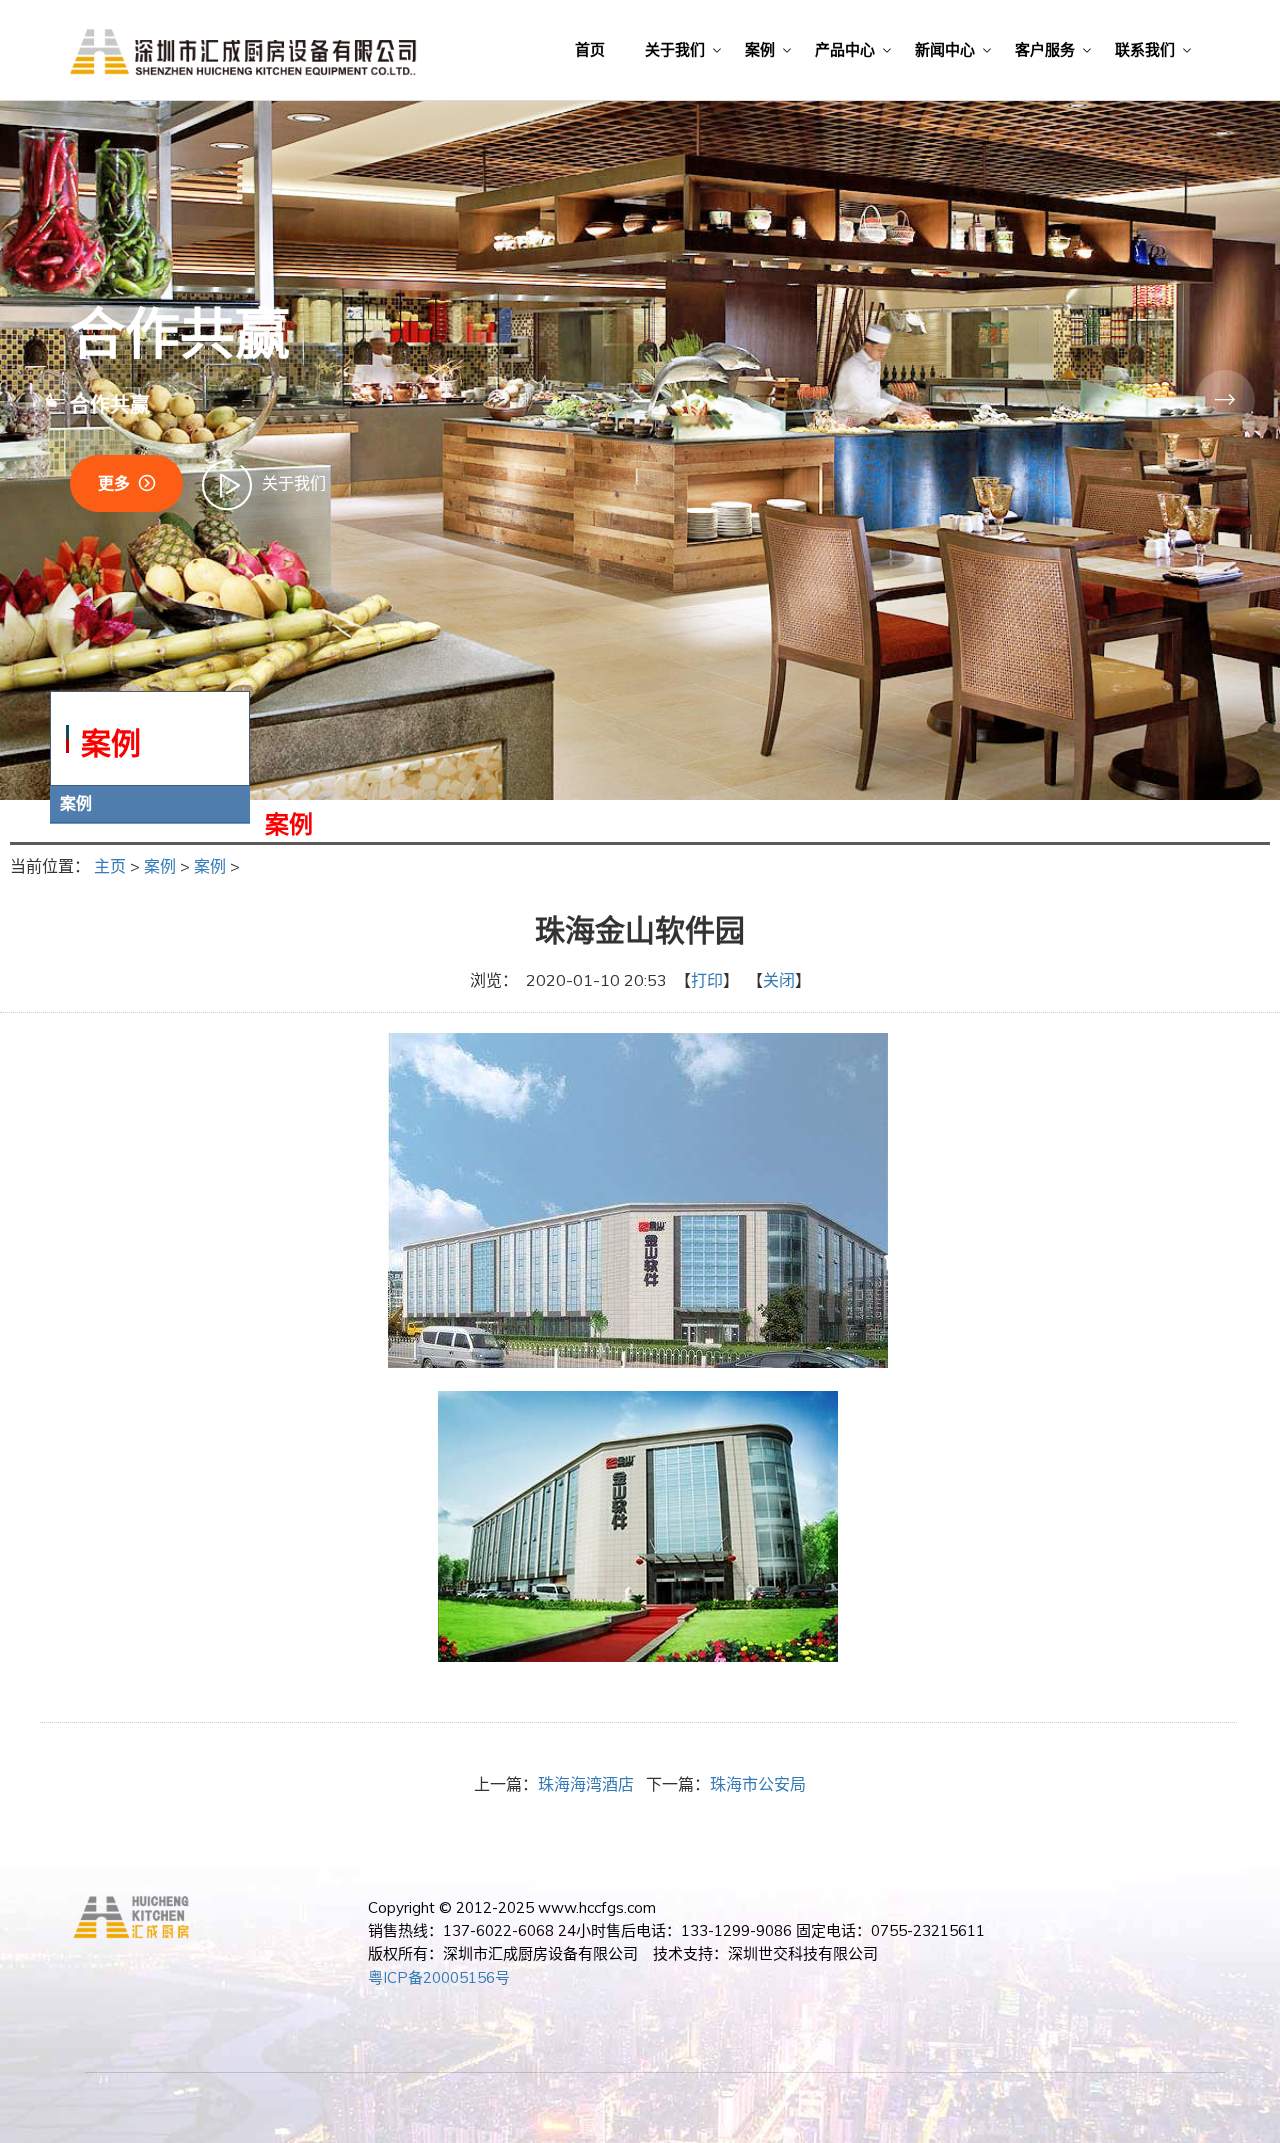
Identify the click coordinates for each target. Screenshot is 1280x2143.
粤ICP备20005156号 (439, 1977)
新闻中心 (945, 49)
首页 (590, 49)
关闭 (779, 980)
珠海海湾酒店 (586, 1784)
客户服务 (1045, 49)
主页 (110, 866)
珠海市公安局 (758, 1784)
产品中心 (845, 49)
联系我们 (1145, 49)
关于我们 (675, 49)
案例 (760, 49)
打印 (707, 980)
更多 (114, 483)
